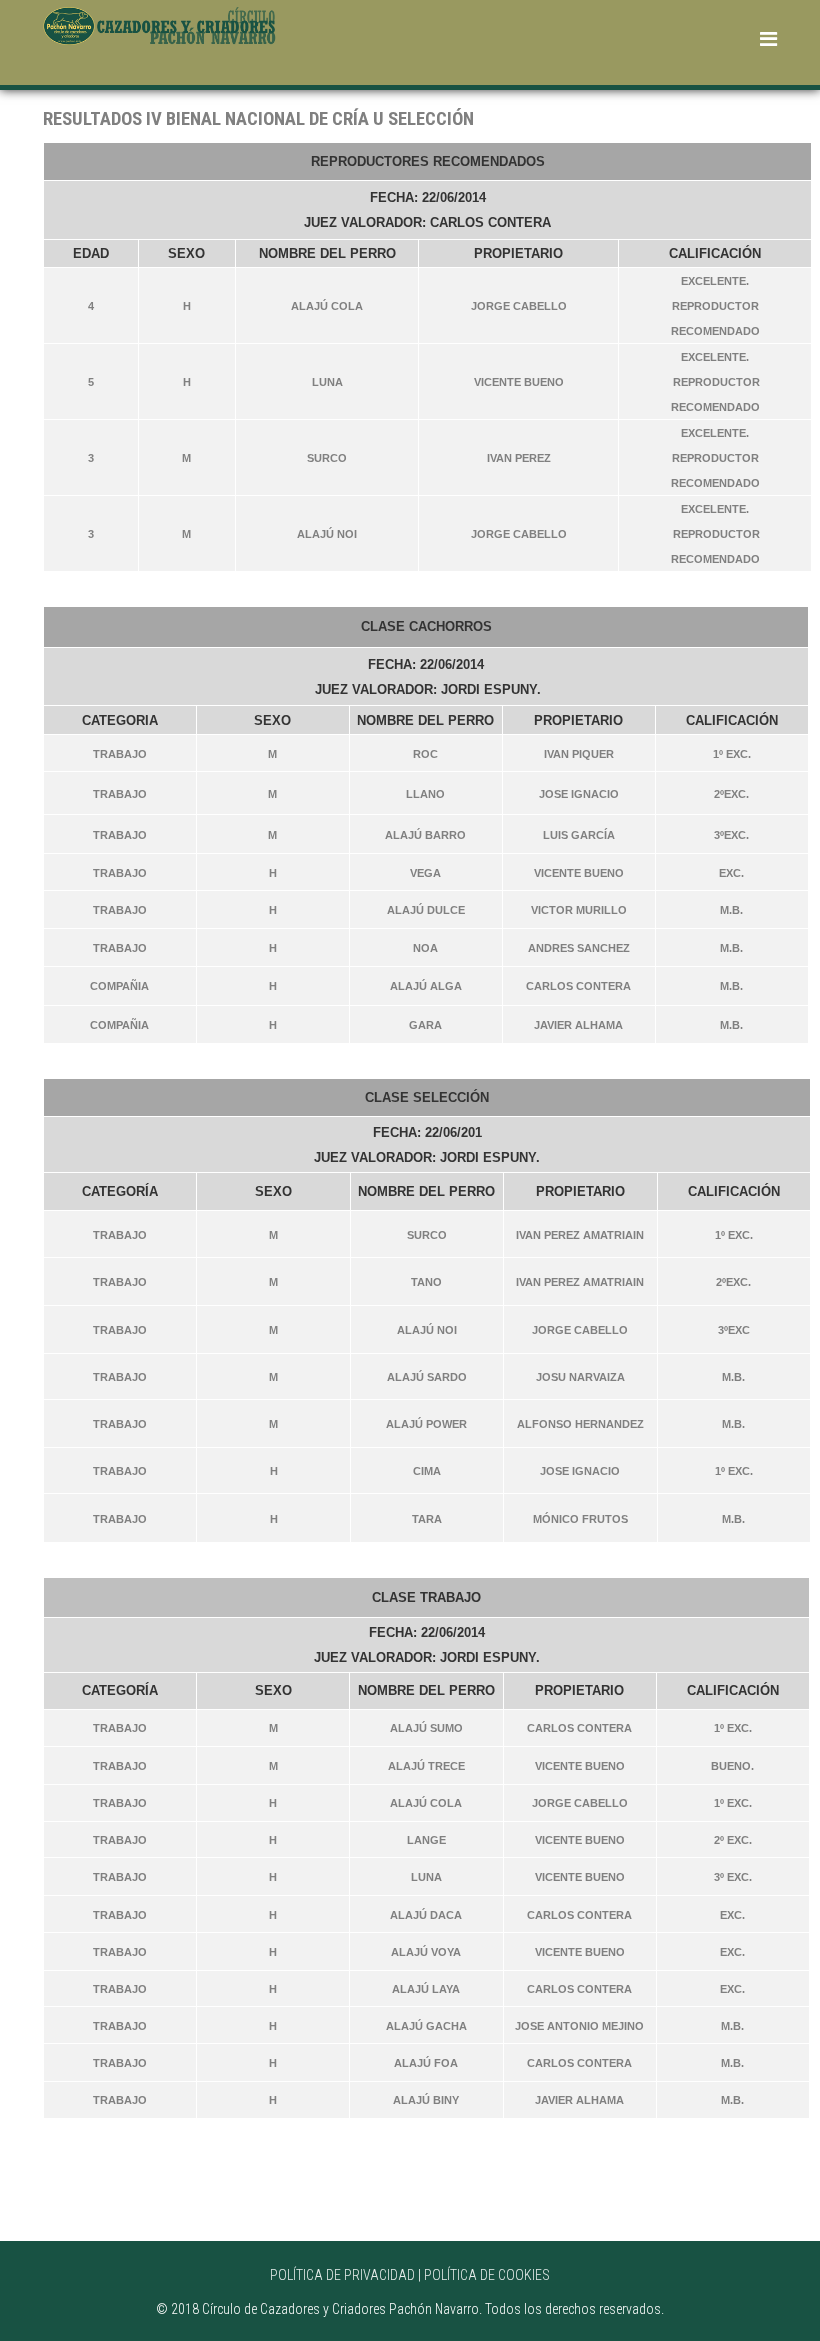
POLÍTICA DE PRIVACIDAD (342, 2275)
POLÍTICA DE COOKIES (487, 2275)
